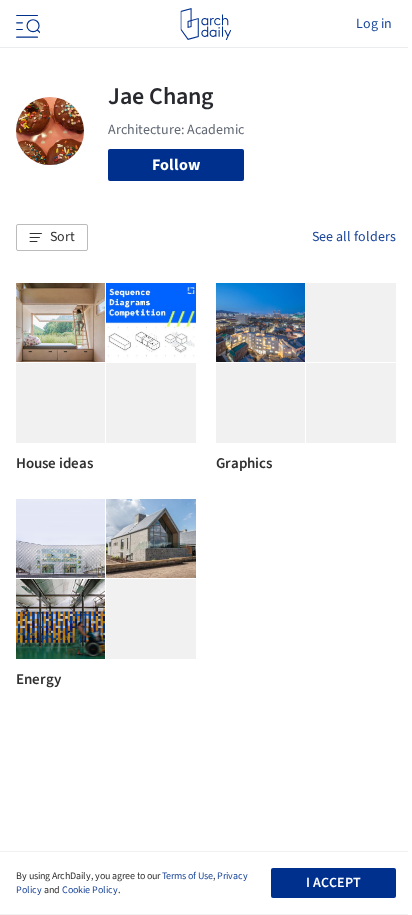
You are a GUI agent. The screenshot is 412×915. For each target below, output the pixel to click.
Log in (374, 24)
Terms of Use (187, 876)
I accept (333, 883)
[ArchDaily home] (205, 24)
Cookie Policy (90, 890)
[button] (52, 238)
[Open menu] (26, 24)
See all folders (354, 237)
